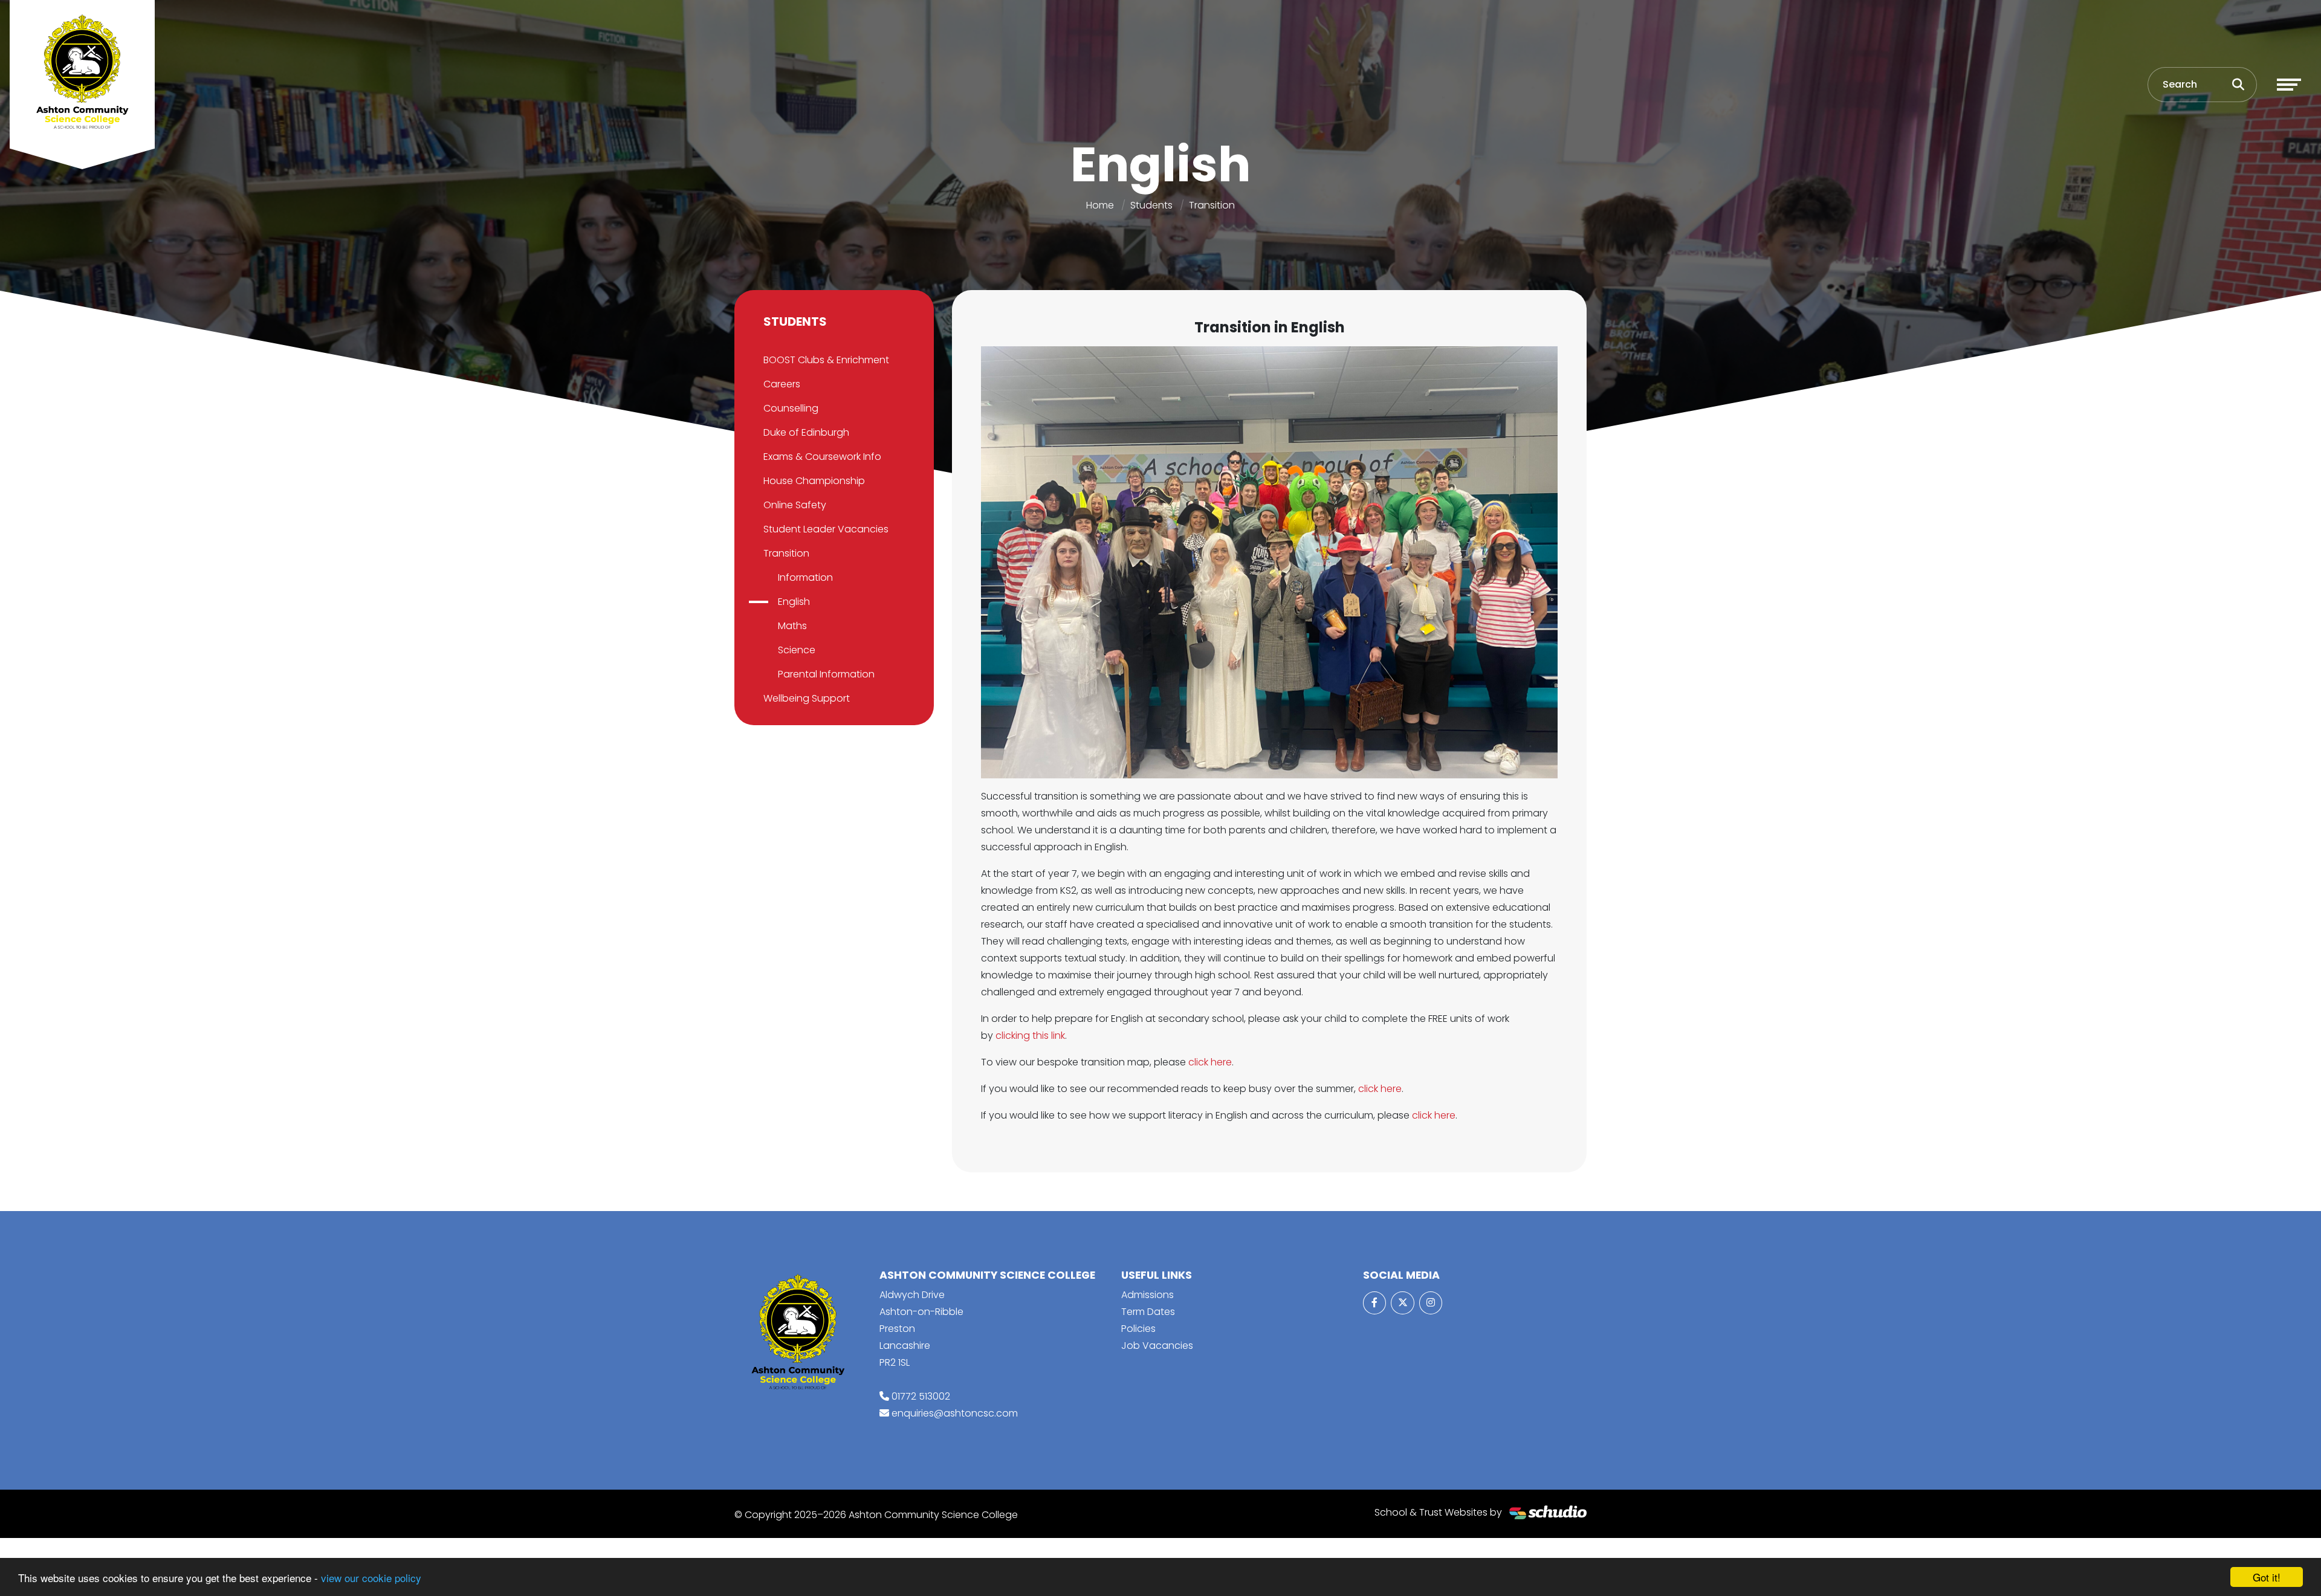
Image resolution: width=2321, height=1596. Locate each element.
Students (1151, 205)
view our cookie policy (371, 1578)
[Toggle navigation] (2289, 85)
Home (1100, 205)
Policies (1138, 1329)
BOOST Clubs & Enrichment (826, 360)
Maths (792, 626)
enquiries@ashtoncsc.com (955, 1413)
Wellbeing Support (807, 698)
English (794, 602)
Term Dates (1148, 1312)
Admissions (1148, 1295)
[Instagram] (1431, 1303)
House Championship (814, 481)
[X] (1402, 1303)
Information (805, 577)
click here (1210, 1062)
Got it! (2267, 1577)
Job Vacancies (1157, 1346)
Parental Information (826, 674)
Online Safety (795, 505)
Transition (1212, 205)
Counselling (791, 408)
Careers (782, 384)
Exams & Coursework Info (822, 457)
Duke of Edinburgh (806, 432)
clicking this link (1030, 1035)
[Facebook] (1374, 1303)
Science (797, 650)
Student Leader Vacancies (826, 529)
